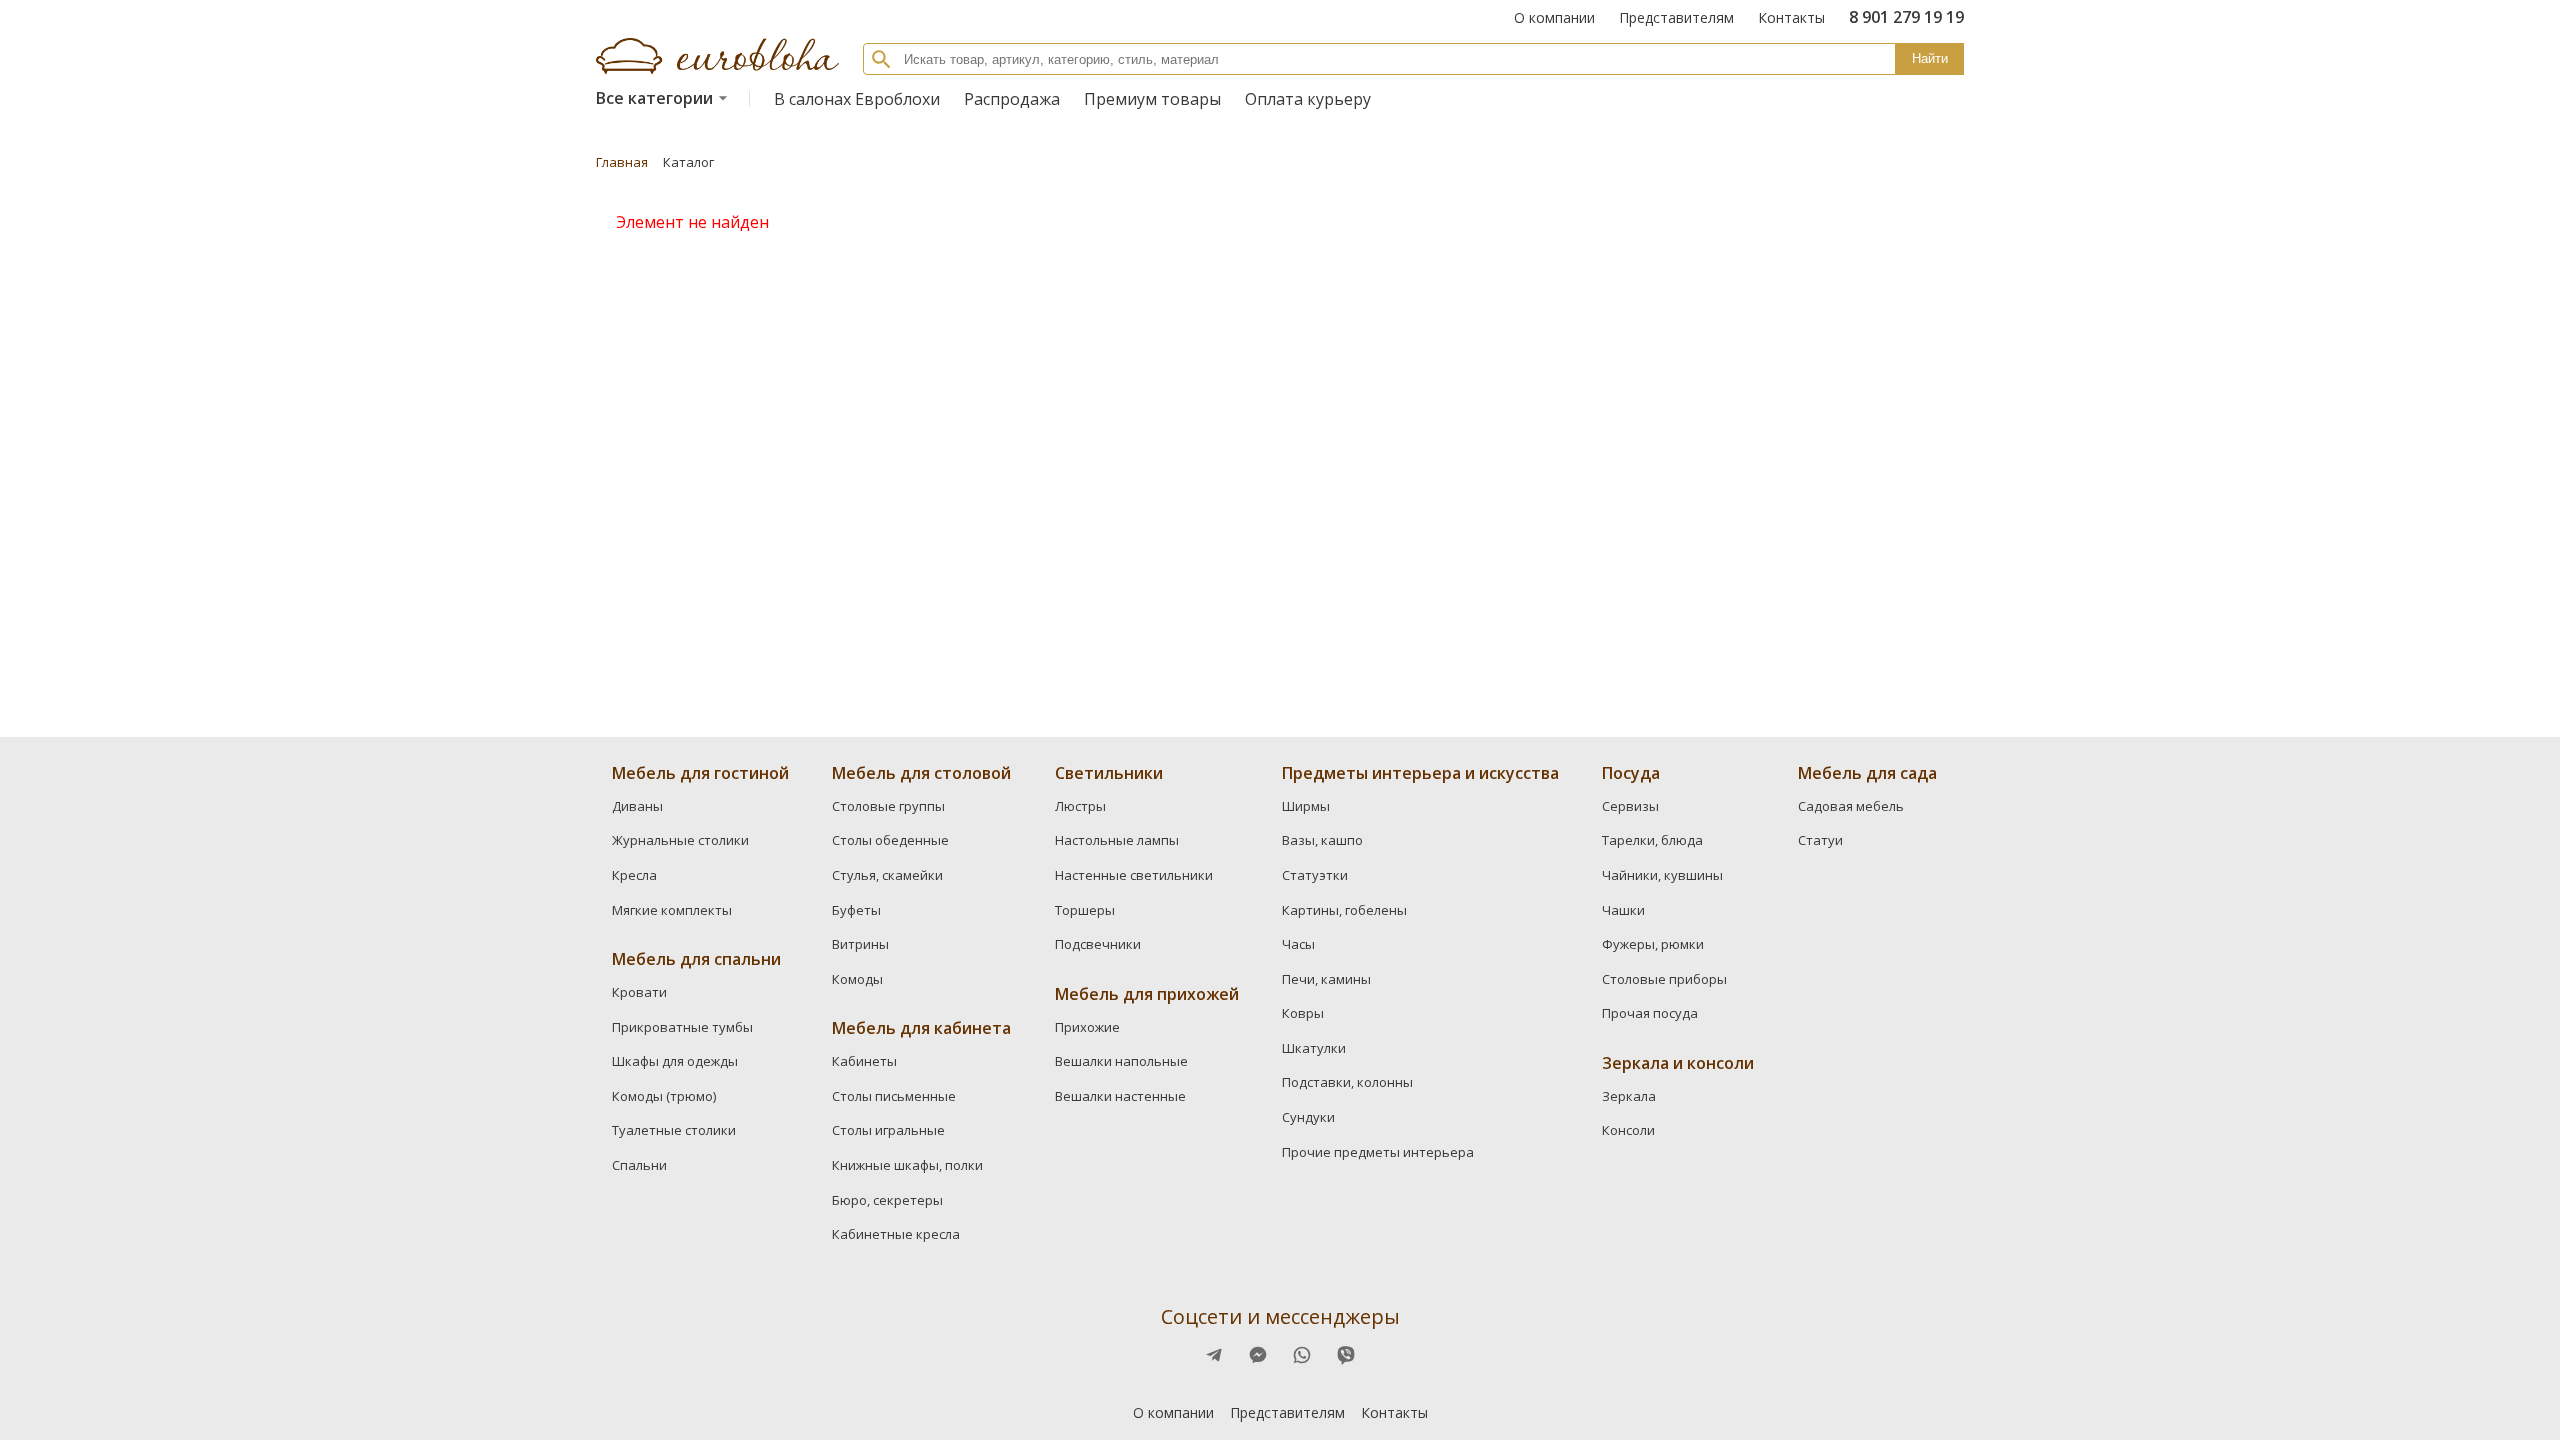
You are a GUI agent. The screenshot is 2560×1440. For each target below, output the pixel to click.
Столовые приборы (1664, 979)
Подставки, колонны (1347, 1082)
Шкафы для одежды (675, 1061)
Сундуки (1308, 1117)
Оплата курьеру (1308, 99)
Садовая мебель (1851, 806)
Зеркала (1629, 1096)
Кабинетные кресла (896, 1234)
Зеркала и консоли (1678, 1063)
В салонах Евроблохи (857, 99)
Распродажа (1012, 99)
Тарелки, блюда (1652, 840)
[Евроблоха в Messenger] (1258, 1355)
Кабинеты (864, 1061)
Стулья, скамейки (887, 875)
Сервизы (1630, 806)
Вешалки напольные (1121, 1061)
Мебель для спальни (696, 959)
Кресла (634, 875)
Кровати (639, 992)
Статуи (1820, 840)
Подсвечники (1098, 944)
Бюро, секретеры (887, 1200)
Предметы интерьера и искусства (1420, 773)
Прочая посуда (1650, 1013)
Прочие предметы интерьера (1378, 1152)
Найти (1930, 58)
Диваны (637, 806)
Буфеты (856, 910)
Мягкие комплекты (672, 910)
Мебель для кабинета (921, 1028)
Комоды (857, 979)
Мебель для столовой (921, 773)
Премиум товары (1152, 99)
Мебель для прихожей (1147, 994)
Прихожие (1087, 1027)
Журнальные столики (680, 840)
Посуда (1631, 773)
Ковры (1303, 1013)
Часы (1298, 944)
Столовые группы (888, 806)
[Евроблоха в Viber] (1346, 1355)
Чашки (1623, 910)
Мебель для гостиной (700, 773)
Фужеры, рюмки (1653, 944)
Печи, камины (1326, 979)
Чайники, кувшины (1662, 875)
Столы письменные (894, 1096)
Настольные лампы (1117, 840)
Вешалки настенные (1120, 1096)
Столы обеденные (890, 840)
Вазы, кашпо (1322, 840)
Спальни (639, 1165)
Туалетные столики (674, 1130)
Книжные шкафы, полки (907, 1165)
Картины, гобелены (1344, 910)
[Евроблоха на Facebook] (1214, 1355)
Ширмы (1306, 806)
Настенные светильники (1134, 875)
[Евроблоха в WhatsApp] (1302, 1355)
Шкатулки (1314, 1048)
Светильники (1109, 773)
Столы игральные (888, 1130)
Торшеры (1085, 910)
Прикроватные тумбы (682, 1027)
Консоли (1628, 1130)
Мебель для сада (1867, 773)
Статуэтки (1315, 875)
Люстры (1080, 806)
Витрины (860, 944)
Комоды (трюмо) (664, 1096)
